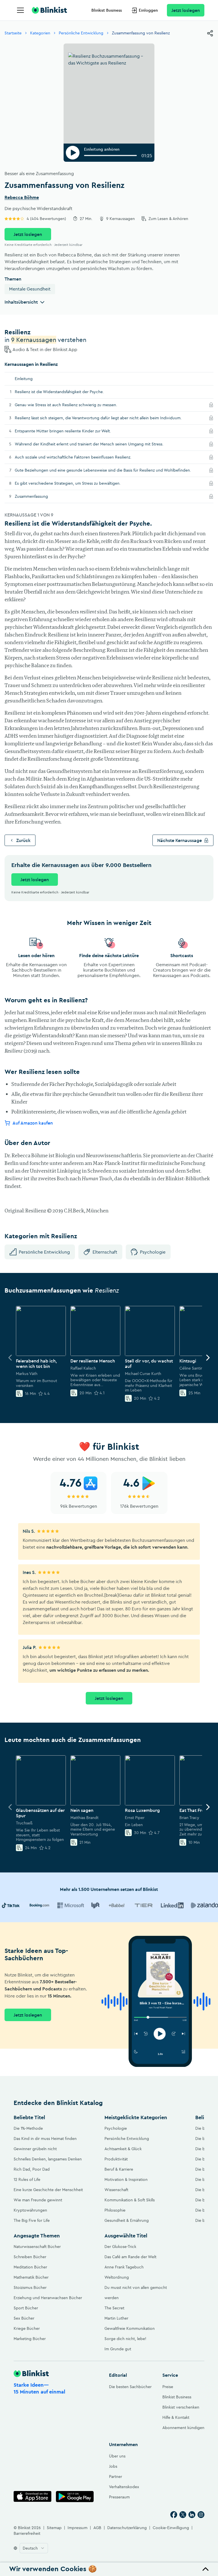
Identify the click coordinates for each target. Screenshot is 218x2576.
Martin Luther (116, 2318)
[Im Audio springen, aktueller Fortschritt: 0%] (110, 155)
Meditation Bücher (30, 2267)
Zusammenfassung (39, 496)
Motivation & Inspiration (126, 2179)
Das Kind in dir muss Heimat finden (45, 2139)
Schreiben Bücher (30, 2257)
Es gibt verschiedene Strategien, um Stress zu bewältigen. (76, 483)
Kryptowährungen (30, 2210)
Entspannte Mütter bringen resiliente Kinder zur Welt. (71, 431)
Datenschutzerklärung (127, 2528)
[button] (109, 2569)
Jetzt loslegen (186, 10)
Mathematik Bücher (31, 2277)
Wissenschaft (116, 2190)
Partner (116, 2477)
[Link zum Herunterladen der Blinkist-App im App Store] (33, 2497)
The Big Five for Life (32, 2220)
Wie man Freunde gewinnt (38, 2200)
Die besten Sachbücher (130, 2387)
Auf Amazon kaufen (33, 1123)
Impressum (77, 2528)
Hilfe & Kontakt (176, 2417)
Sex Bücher (24, 2318)
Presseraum (119, 2497)
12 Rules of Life (27, 2179)
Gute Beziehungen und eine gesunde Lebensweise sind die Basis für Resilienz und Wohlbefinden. (110, 470)
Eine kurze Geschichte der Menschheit (48, 2190)
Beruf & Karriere (119, 2169)
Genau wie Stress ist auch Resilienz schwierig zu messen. (74, 405)
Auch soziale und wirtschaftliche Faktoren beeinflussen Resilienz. (81, 457)
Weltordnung (117, 2277)
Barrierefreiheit (27, 2533)
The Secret (114, 2308)
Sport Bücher (26, 2308)
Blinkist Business (107, 10)
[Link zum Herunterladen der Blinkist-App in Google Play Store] (75, 2497)
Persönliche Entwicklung (81, 33)
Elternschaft (105, 1252)
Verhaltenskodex (124, 2487)
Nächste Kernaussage (180, 840)
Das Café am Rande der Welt (130, 2257)
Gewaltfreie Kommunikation (130, 2328)
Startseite (13, 33)
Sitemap (54, 2528)
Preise (168, 2387)
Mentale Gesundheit (30, 289)
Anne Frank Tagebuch (124, 2267)
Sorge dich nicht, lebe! (125, 2339)
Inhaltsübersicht (21, 302)
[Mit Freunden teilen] (210, 33)
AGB (97, 2528)
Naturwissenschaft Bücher (37, 2247)
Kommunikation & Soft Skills (130, 2200)
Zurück (23, 840)
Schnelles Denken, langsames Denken (48, 2159)
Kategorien (40, 33)
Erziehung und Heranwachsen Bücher (48, 2298)
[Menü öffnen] (20, 10)
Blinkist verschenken (181, 2407)
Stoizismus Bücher (30, 2287)
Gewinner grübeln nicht (35, 2149)
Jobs (113, 2466)
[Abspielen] (73, 153)
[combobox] (34, 2548)
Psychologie (153, 1252)
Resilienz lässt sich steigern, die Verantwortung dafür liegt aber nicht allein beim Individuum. (107, 418)
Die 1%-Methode (28, 2128)
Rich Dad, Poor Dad (32, 2169)
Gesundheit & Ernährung (127, 2220)
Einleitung (24, 379)
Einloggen (148, 10)
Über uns (117, 2456)
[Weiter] (208, 1358)
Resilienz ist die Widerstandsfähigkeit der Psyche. (60, 392)
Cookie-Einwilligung (171, 2528)
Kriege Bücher (27, 2328)
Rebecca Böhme (22, 198)
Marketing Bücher (30, 2339)
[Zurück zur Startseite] (49, 10)
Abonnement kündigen (183, 2428)
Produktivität (116, 2159)
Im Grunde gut (118, 2349)
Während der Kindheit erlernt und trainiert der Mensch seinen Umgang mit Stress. (98, 444)
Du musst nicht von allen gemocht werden (136, 2293)
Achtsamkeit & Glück (123, 2149)
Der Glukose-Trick (120, 2247)
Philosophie (115, 2210)
